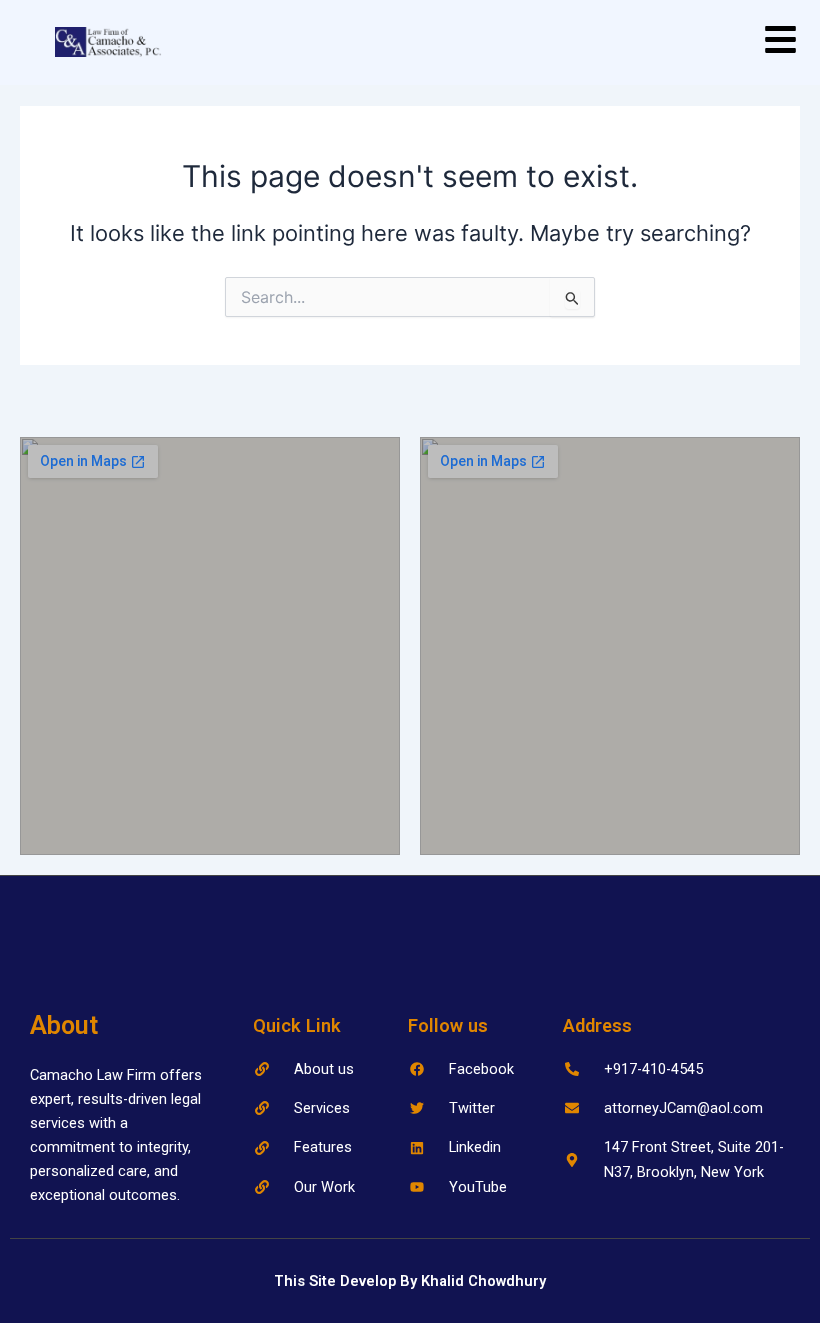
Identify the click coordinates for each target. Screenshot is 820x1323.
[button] (781, 42)
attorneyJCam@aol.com (683, 1108)
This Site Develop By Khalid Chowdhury (410, 1281)
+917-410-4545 (653, 1069)
